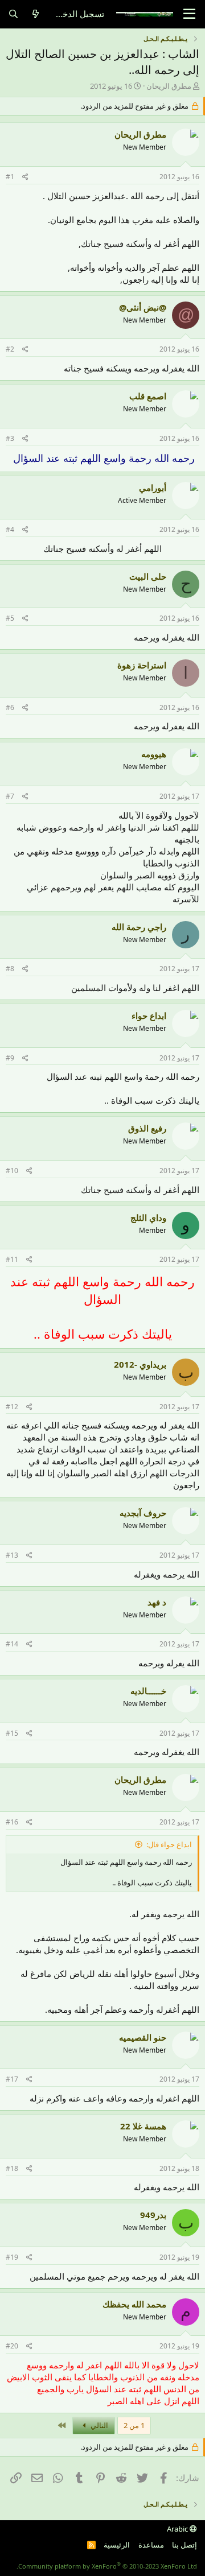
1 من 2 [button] (134, 2425)
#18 (12, 2168)
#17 (12, 2079)
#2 (10, 349)
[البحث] (13, 14)
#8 (10, 969)
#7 (10, 796)
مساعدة (151, 2545)
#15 (12, 1733)
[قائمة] (189, 14)
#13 (12, 1555)
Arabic (178, 2529)
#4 (10, 529)
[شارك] (25, 177)
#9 (10, 1058)
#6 (10, 707)
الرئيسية (117, 2545)
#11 (12, 1259)
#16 (12, 1822)
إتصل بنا (184, 2545)
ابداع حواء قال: (169, 1844)
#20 (12, 2346)
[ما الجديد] (36, 14)
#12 (12, 1407)
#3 (10, 438)
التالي (99, 2425)
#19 (12, 2257)
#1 (10, 177)
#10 (12, 1171)
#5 (10, 618)
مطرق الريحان (169, 86)
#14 (12, 1644)
